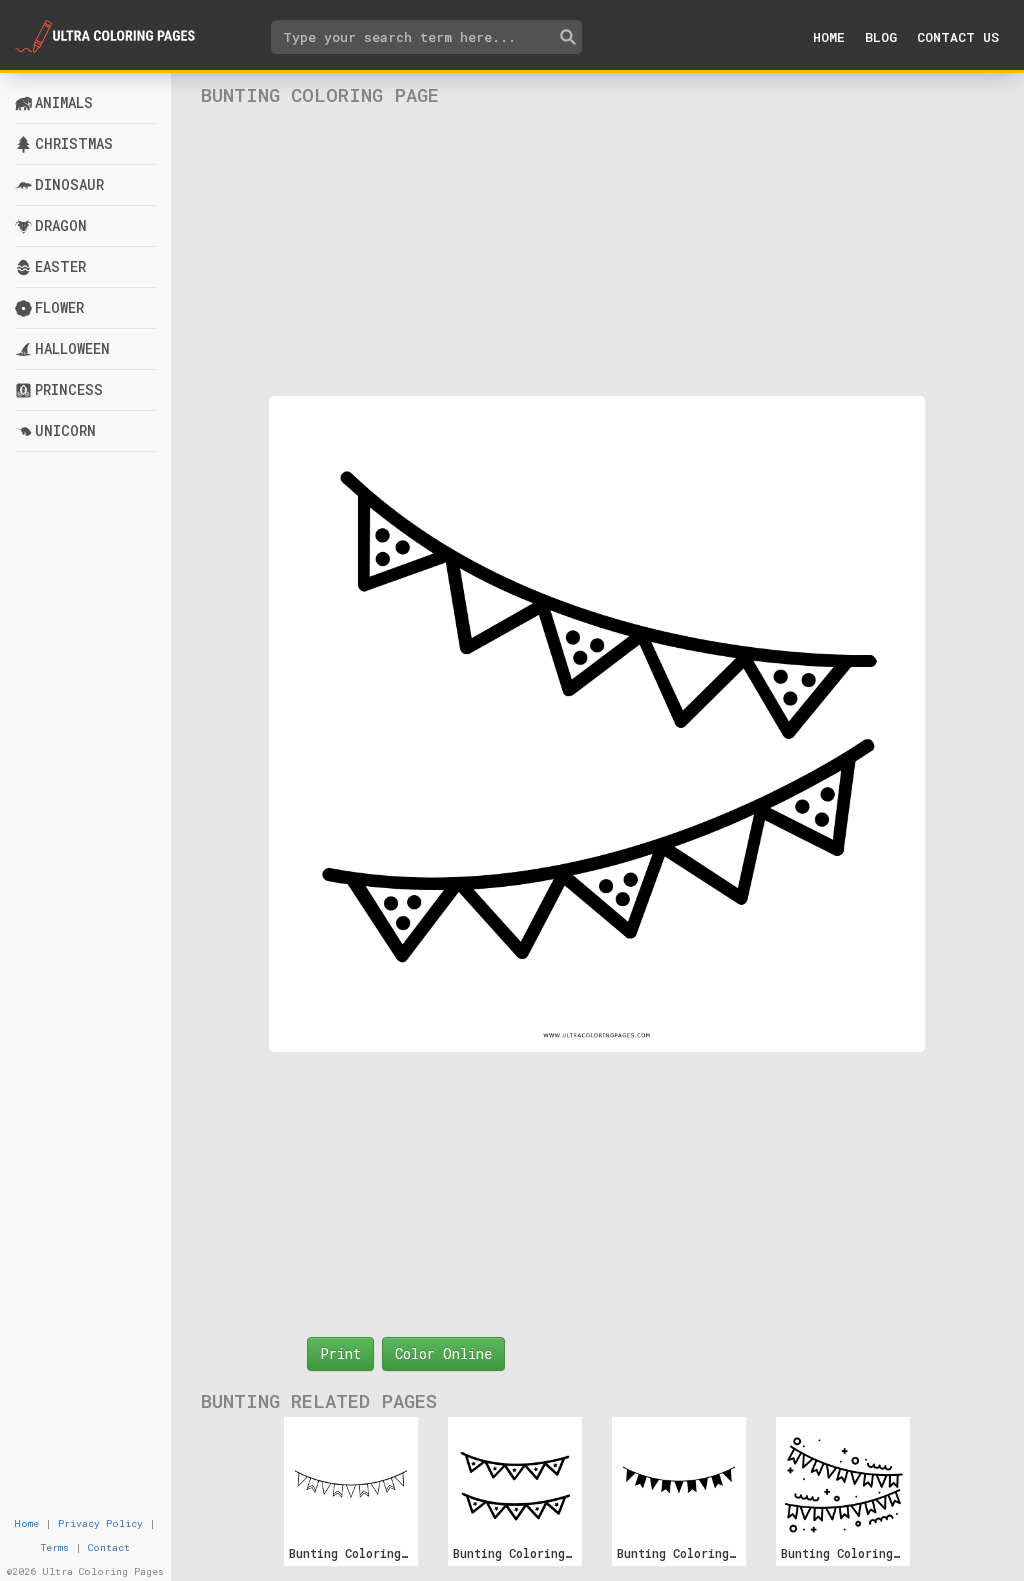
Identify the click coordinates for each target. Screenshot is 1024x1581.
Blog (881, 37)
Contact (109, 1547)
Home (829, 37)
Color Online (443, 1353)
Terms (55, 1547)
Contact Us (958, 37)
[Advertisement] (597, 251)
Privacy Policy (100, 1523)
